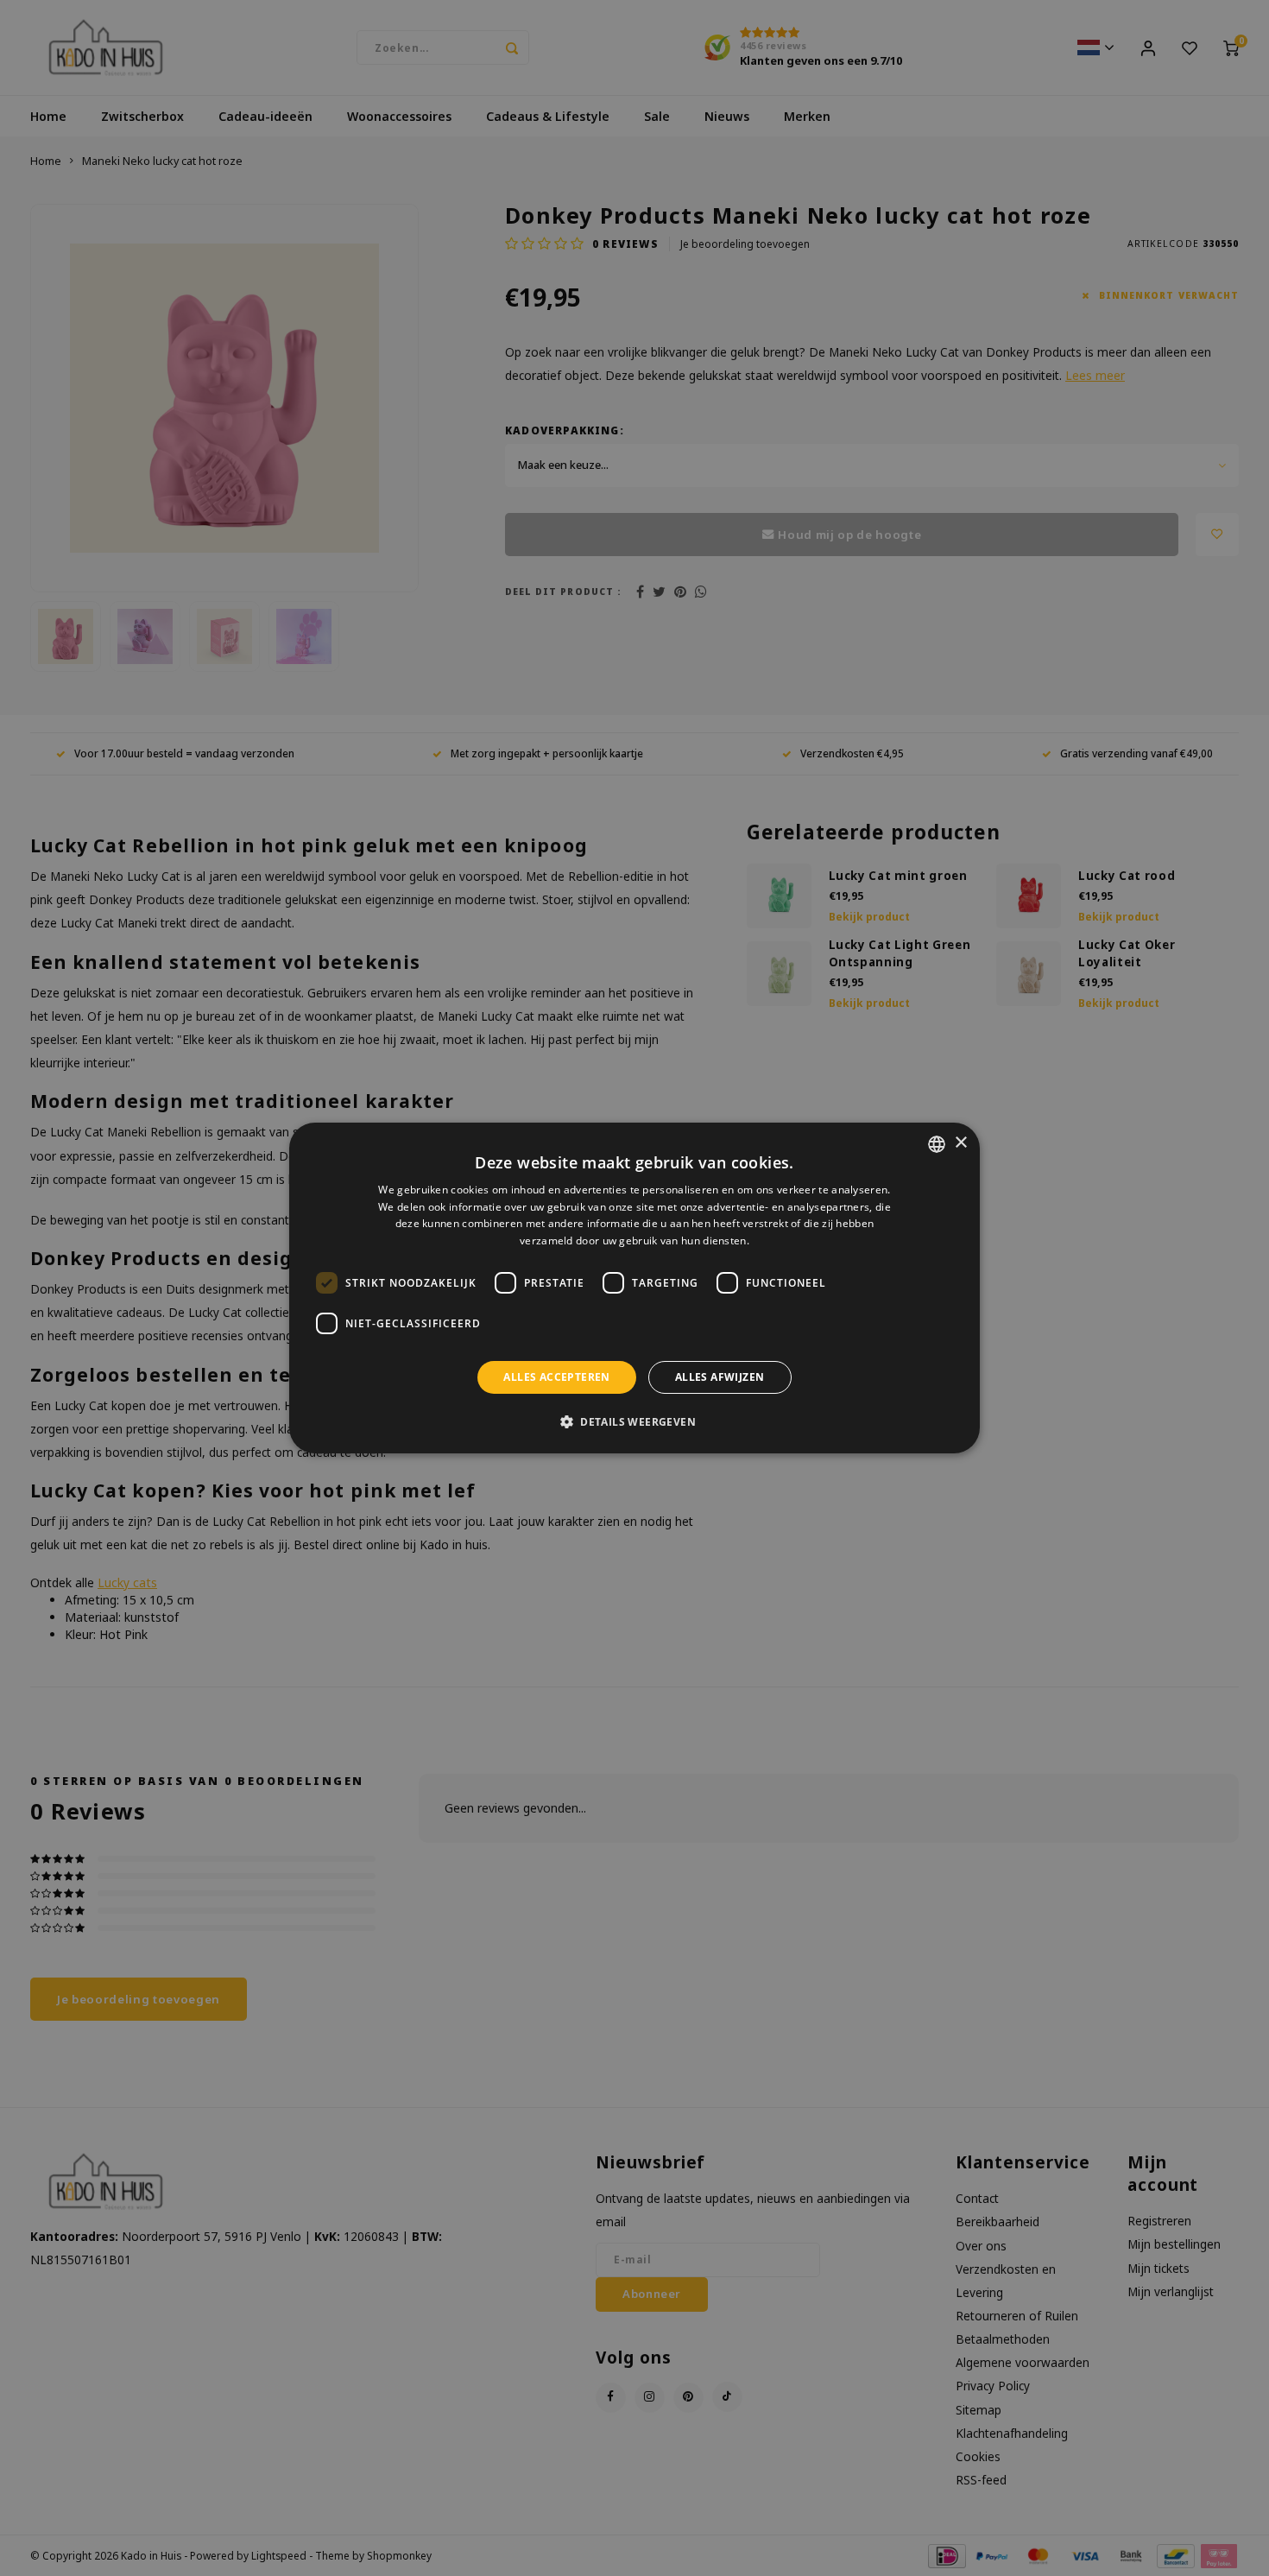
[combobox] (937, 1144)
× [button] (960, 1143)
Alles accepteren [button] (556, 1377)
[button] (634, 1421)
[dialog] (634, 1288)
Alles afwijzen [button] (720, 1377)
